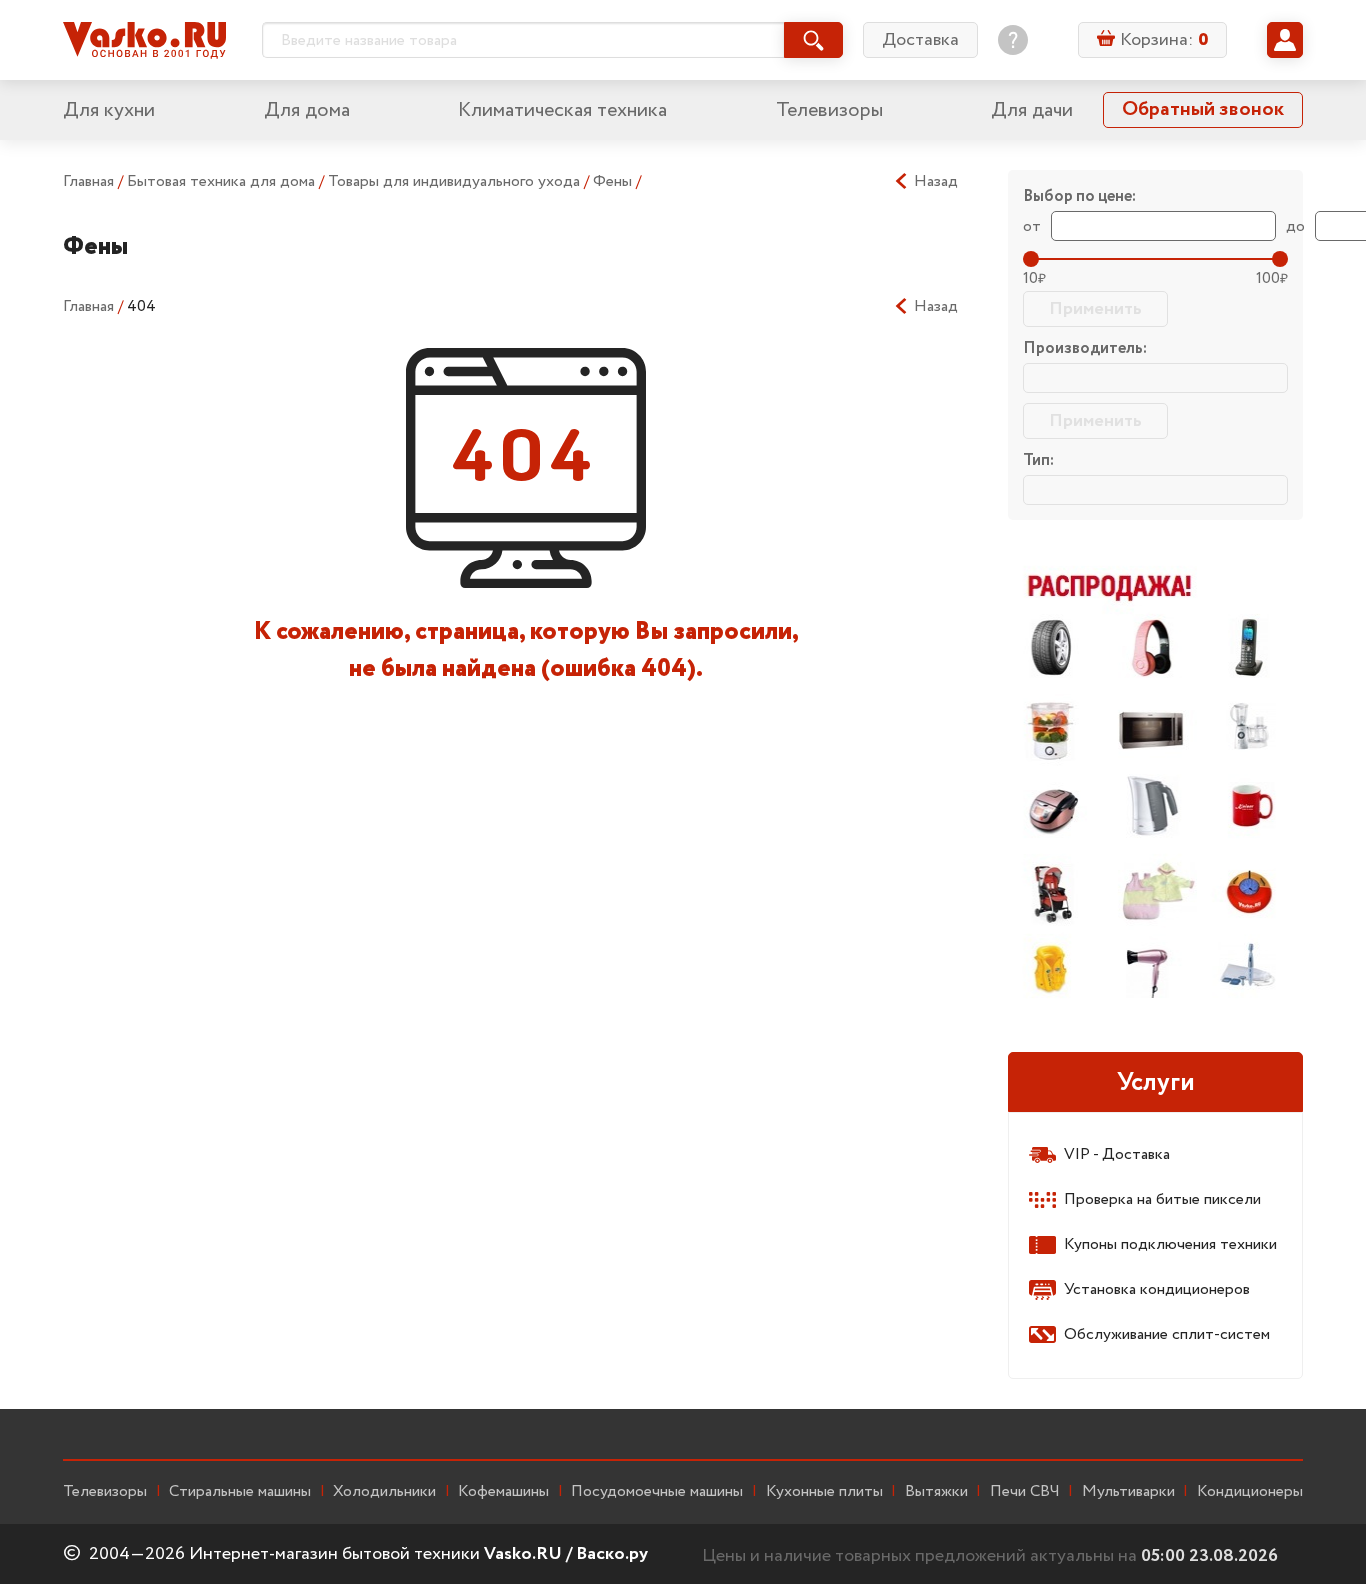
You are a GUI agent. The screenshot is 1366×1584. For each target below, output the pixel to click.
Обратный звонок (1203, 109)
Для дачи (1032, 110)
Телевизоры (829, 110)
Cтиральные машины (240, 1492)
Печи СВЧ (1025, 1492)
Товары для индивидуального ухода (456, 181)
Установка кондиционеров (1157, 1289)
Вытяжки (936, 1492)
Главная (88, 181)
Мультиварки (1128, 1492)
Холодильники (384, 1492)
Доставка (920, 40)
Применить (1095, 309)
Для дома (307, 110)
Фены (614, 181)
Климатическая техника (562, 110)
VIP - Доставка (1117, 1154)
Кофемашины (503, 1492)
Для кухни (109, 110)
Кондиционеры (1250, 1492)
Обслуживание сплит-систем (1167, 1334)
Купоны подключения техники (1170, 1244)
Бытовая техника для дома (223, 181)
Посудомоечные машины (657, 1492)
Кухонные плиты (824, 1492)
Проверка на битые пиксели (1162, 1199)
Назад (936, 182)
